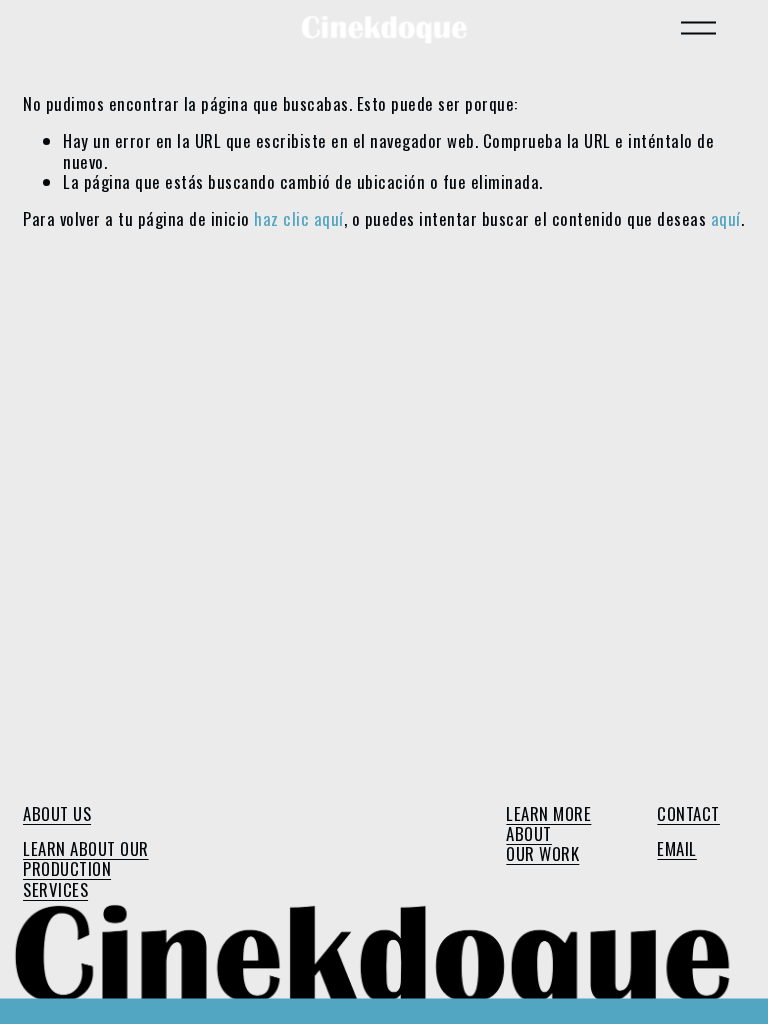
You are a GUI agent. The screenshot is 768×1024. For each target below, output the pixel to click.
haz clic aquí (299, 218)
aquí (726, 218)
